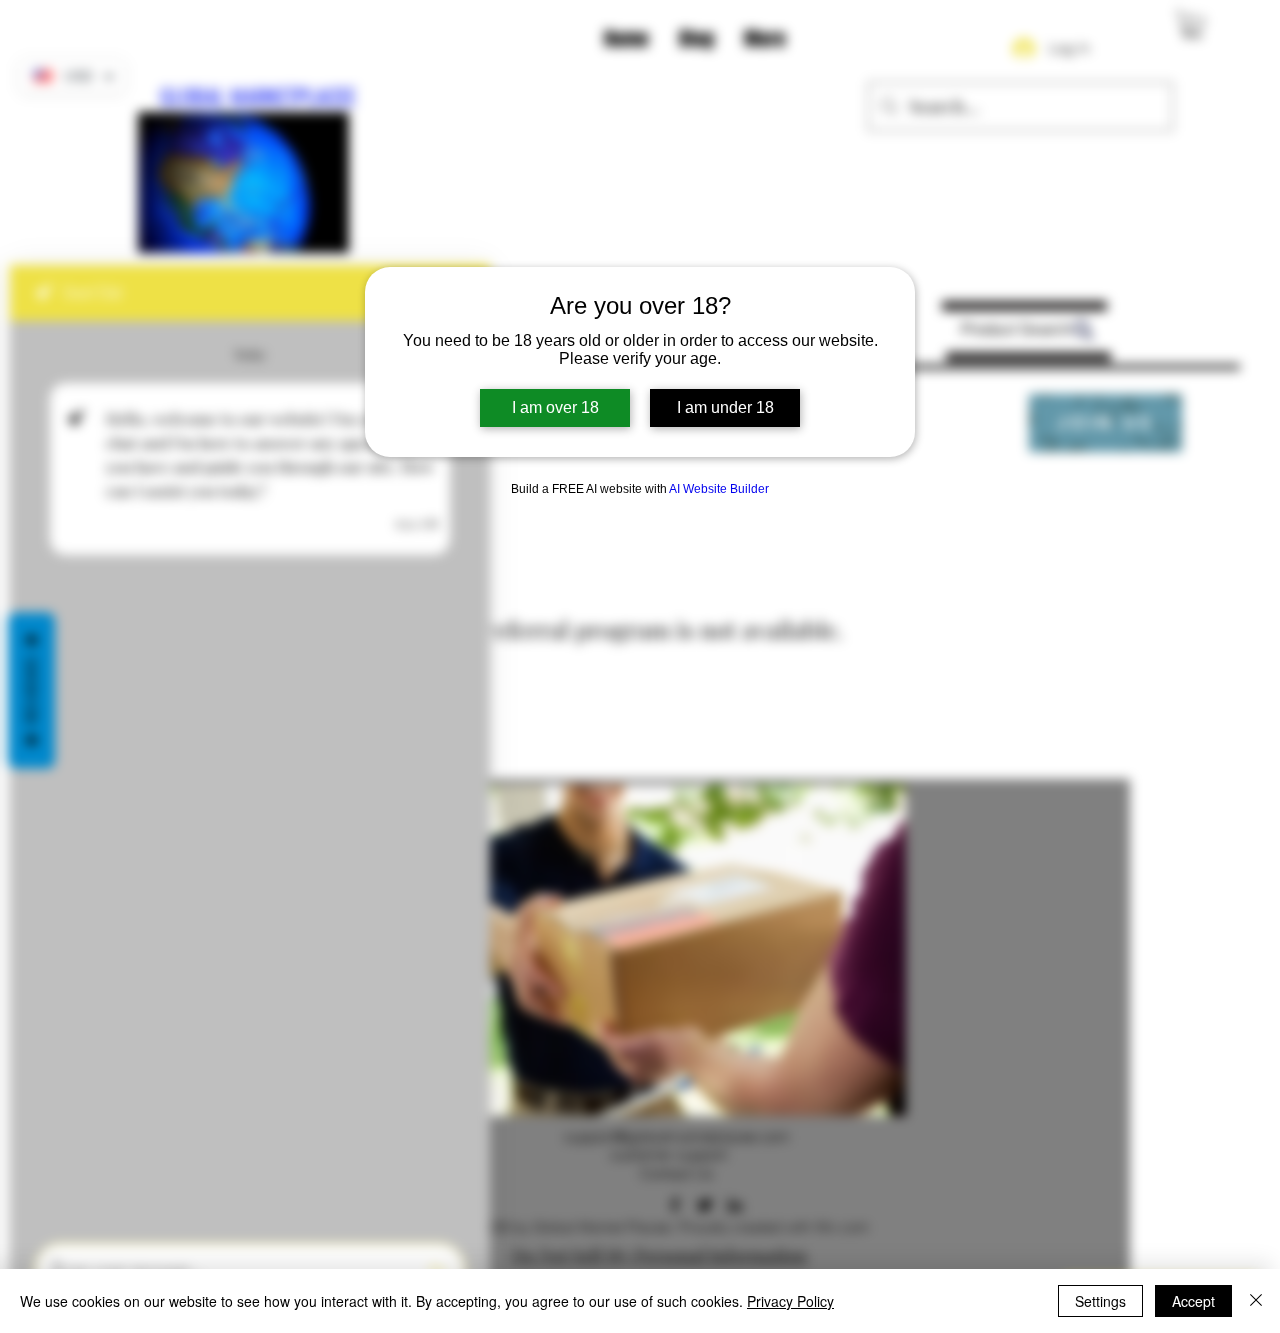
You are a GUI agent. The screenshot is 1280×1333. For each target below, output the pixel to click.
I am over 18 (555, 407)
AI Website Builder (719, 489)
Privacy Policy (790, 1301)
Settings (1100, 1301)
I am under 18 (725, 407)
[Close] (1256, 1301)
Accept (1193, 1301)
